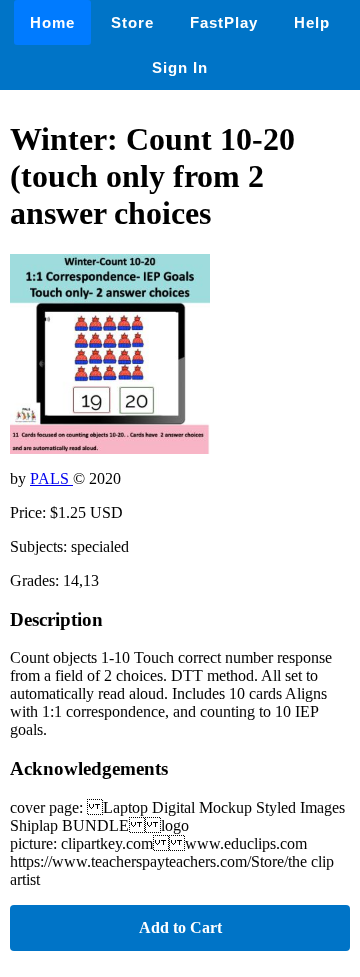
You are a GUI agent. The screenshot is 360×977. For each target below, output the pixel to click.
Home (52, 22)
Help (312, 22)
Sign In (180, 67)
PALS (51, 478)
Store (132, 22)
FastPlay (224, 22)
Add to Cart (180, 927)
